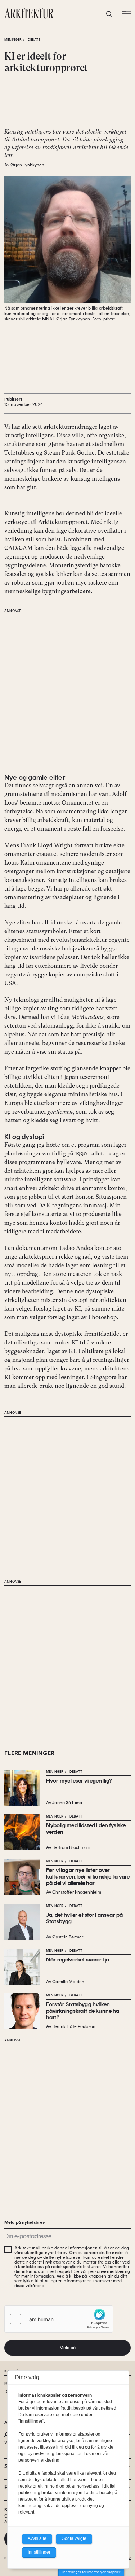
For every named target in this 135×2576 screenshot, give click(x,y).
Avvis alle (37, 2538)
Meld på (68, 2348)
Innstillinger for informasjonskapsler (91, 2572)
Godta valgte (74, 2538)
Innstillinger (39, 2552)
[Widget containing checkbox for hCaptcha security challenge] (59, 2319)
